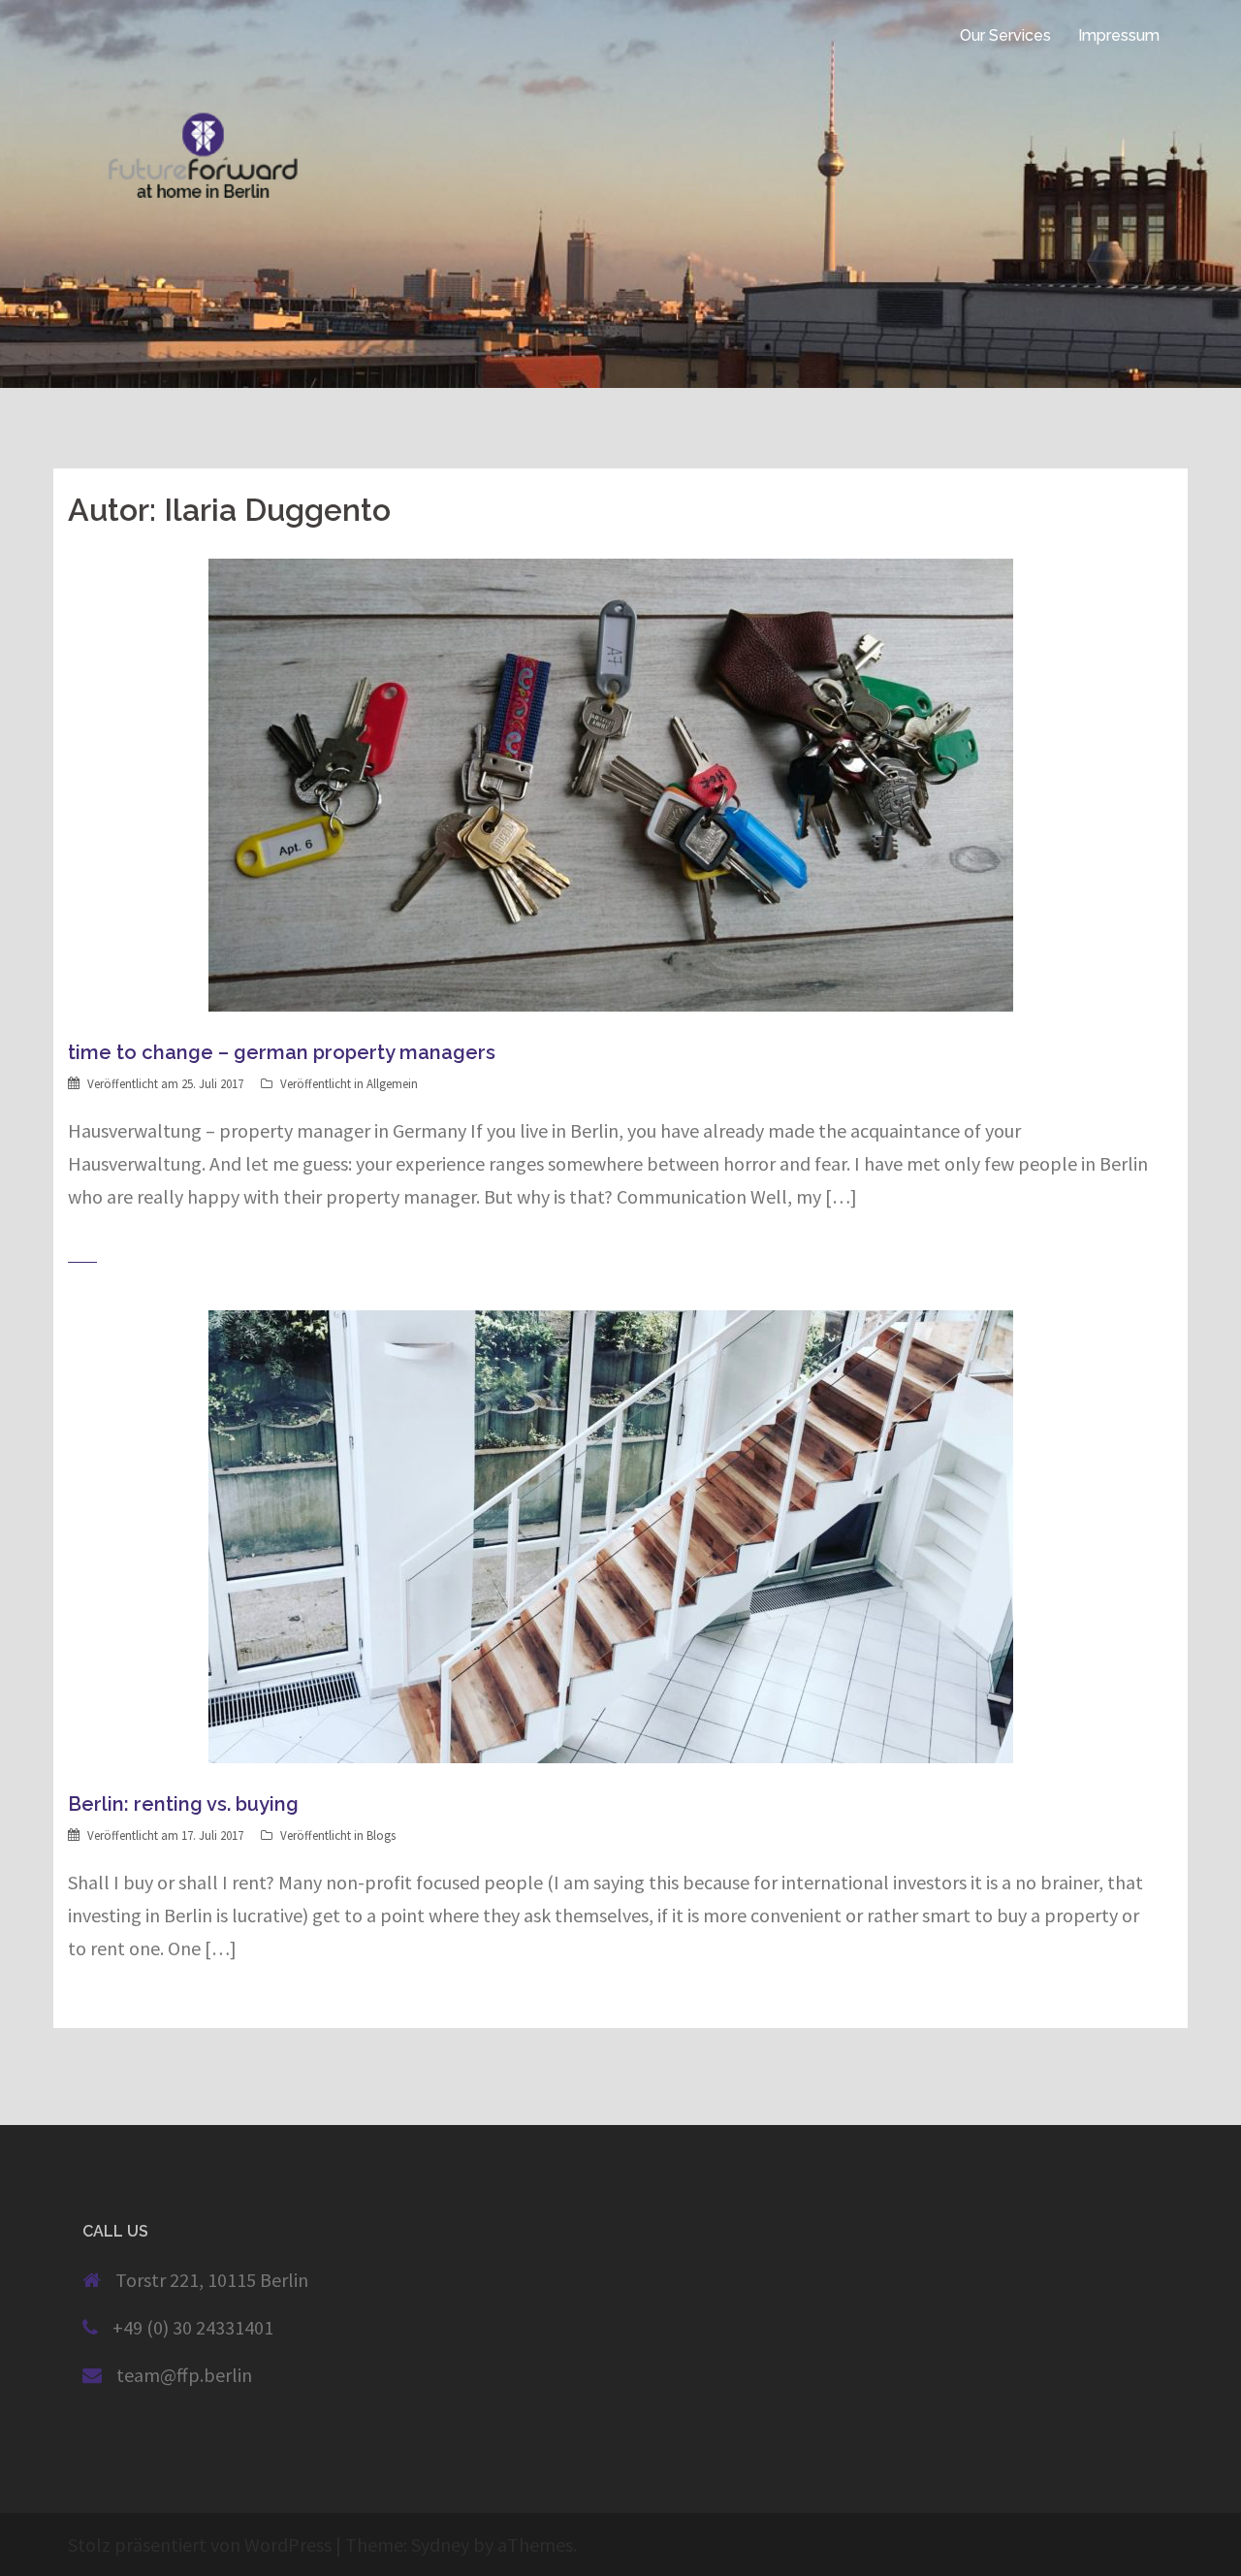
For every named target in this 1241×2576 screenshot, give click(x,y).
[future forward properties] (70, 35)
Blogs (381, 1835)
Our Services (1005, 35)
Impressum (1119, 35)
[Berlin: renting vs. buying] (611, 1535)
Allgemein (392, 1084)
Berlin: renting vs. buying (183, 1804)
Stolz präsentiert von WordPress (200, 2544)
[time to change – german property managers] (611, 783)
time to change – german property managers (282, 1052)
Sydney (440, 2544)
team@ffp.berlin (184, 2375)
